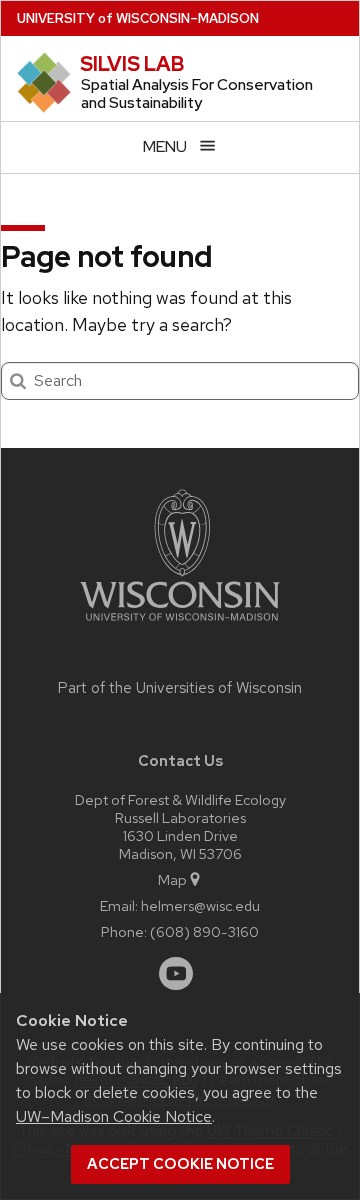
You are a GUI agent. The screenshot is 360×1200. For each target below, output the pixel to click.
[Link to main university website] (180, 624)
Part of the (180, 688)
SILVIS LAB (132, 64)
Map (172, 879)
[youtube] (176, 974)
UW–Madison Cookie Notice (114, 1116)
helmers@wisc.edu (200, 905)
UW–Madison (138, 18)
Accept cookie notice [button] (180, 1164)
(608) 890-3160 (204, 931)
